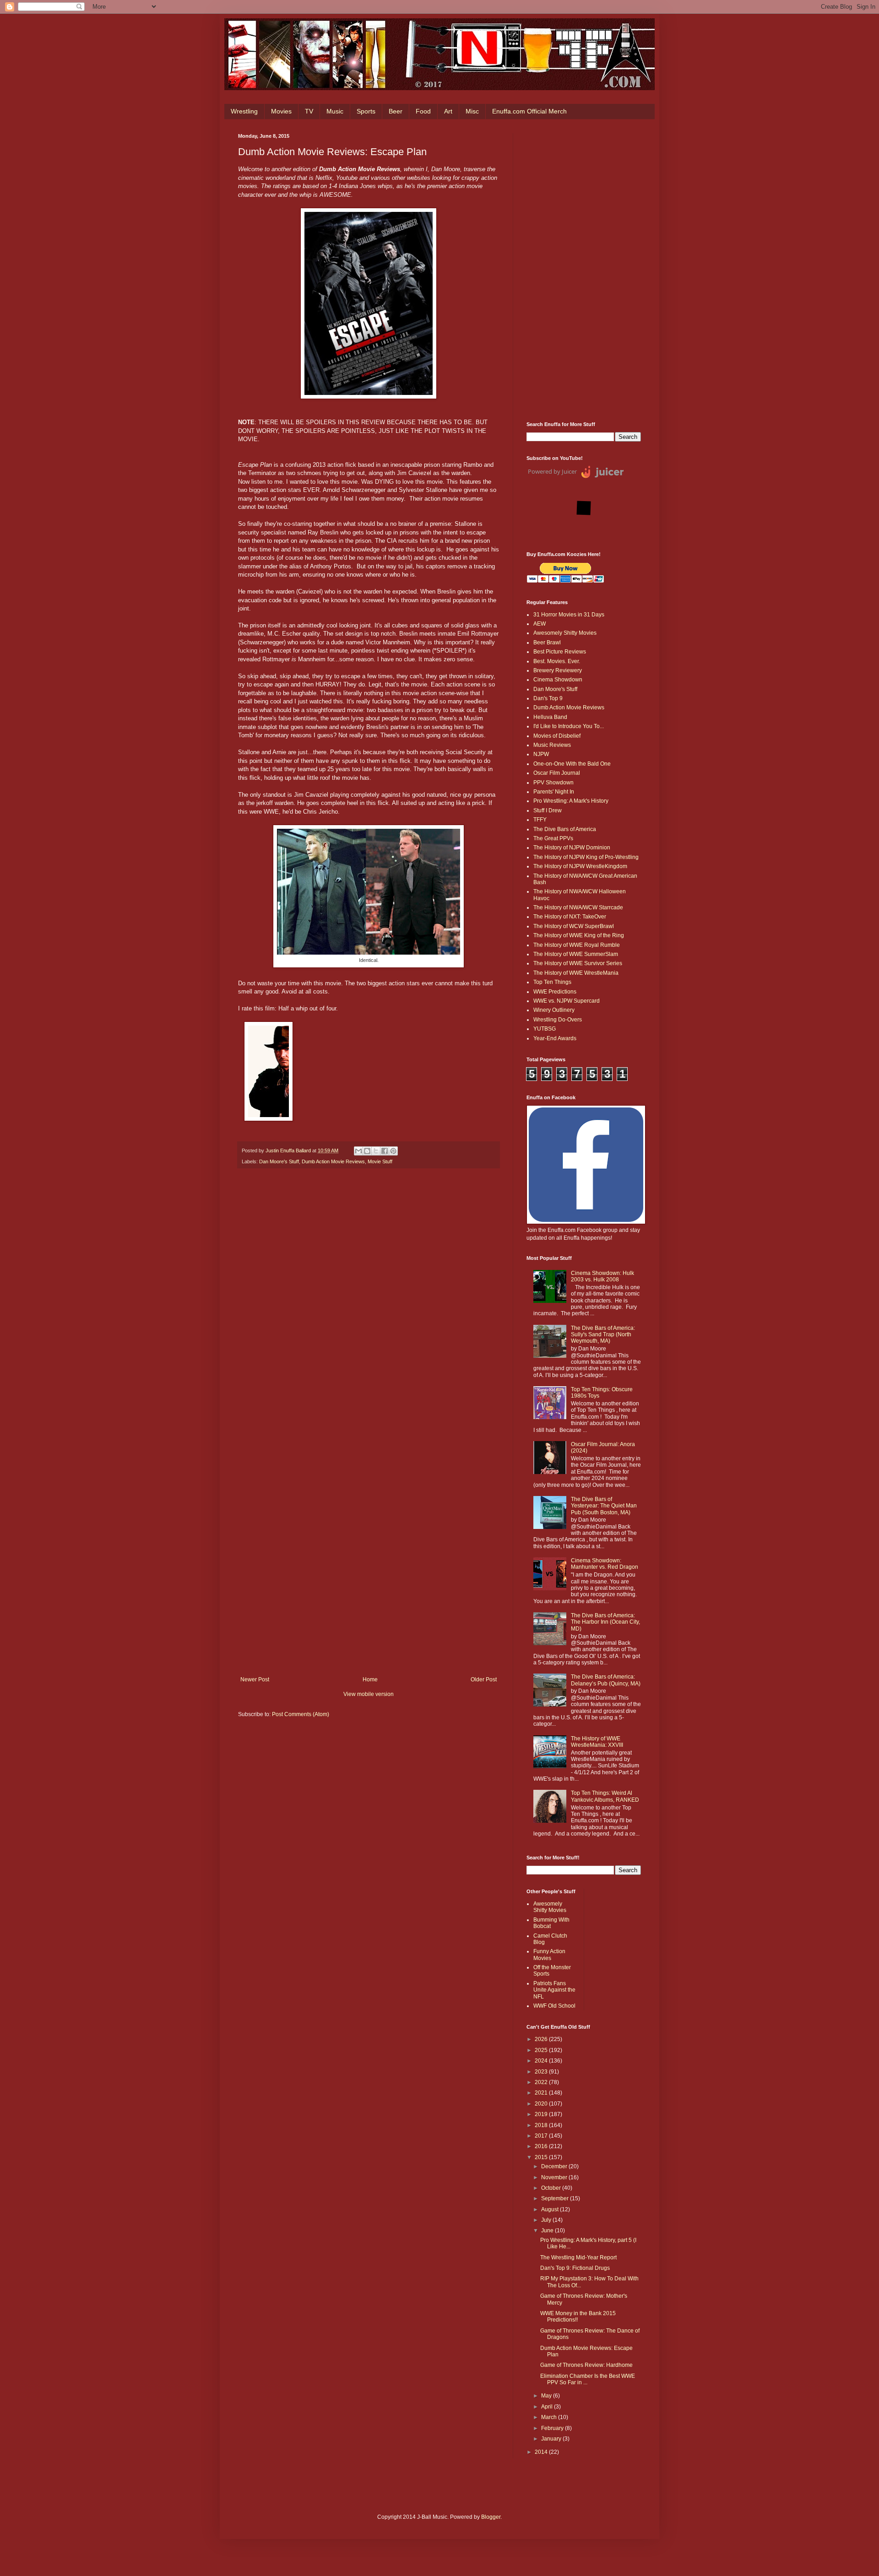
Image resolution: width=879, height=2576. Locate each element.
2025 (542, 2050)
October (552, 2188)
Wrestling (244, 111)
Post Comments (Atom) (301, 1714)
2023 (542, 2072)
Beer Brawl (547, 643)
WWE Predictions (555, 992)
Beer (396, 111)
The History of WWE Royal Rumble (577, 945)
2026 (542, 2039)
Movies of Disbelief (557, 736)
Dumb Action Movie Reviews (333, 1161)
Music (335, 111)
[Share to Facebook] (385, 1151)
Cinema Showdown (558, 680)
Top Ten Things (552, 982)
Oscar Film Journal (557, 773)
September (556, 2198)
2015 (542, 2157)
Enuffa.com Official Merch (529, 111)
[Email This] (358, 1151)
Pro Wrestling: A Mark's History (571, 801)
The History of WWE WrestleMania (576, 973)
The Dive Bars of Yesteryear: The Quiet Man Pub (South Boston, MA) (604, 1506)
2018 (542, 2125)
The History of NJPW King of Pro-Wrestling (586, 857)
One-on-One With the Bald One (572, 764)
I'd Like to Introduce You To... (569, 726)
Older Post (484, 1680)
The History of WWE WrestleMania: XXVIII (597, 1742)
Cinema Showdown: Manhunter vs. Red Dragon (605, 1564)
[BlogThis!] (367, 1151)
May (547, 2396)
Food (423, 111)
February (553, 2428)
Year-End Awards (555, 1038)
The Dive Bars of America (565, 829)
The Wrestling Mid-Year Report (578, 2257)
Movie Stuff (380, 1161)
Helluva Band (550, 717)
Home (370, 1680)
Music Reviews (552, 745)
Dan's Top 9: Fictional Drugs (575, 2268)
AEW (540, 624)
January (552, 2439)
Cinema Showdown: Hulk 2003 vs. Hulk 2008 (602, 1276)
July (547, 2220)
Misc (472, 111)
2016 (542, 2146)
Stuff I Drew (548, 810)
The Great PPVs (553, 838)
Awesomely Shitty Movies (565, 633)
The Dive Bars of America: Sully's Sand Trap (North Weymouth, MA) (603, 1335)
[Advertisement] (584, 270)
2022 (542, 2082)
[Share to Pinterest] (393, 1151)
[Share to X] (376, 1151)
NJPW (541, 754)
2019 (542, 2114)
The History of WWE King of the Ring (579, 935)
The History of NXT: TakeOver (570, 917)
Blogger (491, 2517)
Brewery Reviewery (558, 670)
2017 (542, 2136)
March (550, 2417)
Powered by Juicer (552, 471)
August (551, 2209)
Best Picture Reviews (560, 652)
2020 (542, 2104)
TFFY (540, 820)
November (555, 2177)
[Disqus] (369, 1302)
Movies (281, 111)
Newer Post (255, 1680)
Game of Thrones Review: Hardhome (586, 2365)
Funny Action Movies (549, 1955)
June (548, 2230)
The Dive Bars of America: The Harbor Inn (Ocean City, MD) (605, 1622)
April (548, 2407)
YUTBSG (545, 1029)
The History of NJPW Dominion (572, 848)
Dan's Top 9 (548, 698)
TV (309, 111)
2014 (542, 2452)
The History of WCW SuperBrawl (574, 926)
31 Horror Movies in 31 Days (569, 615)
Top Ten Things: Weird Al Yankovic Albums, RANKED (605, 1796)
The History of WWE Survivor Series (578, 963)
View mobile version (369, 1694)
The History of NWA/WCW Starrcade (578, 907)
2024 (542, 2061)
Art (448, 111)
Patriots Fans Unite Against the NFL (554, 1990)
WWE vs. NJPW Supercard (567, 1001)
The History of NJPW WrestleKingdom (580, 866)
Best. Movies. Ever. (557, 661)
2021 (542, 2093)
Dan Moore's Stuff (279, 1161)
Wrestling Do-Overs (558, 1020)
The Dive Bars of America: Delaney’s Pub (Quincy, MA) (606, 1680)
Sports (366, 111)
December (555, 2166)
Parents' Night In (554, 792)
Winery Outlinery (554, 1010)
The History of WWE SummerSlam (576, 954)
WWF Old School (554, 2006)
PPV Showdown (553, 783)
